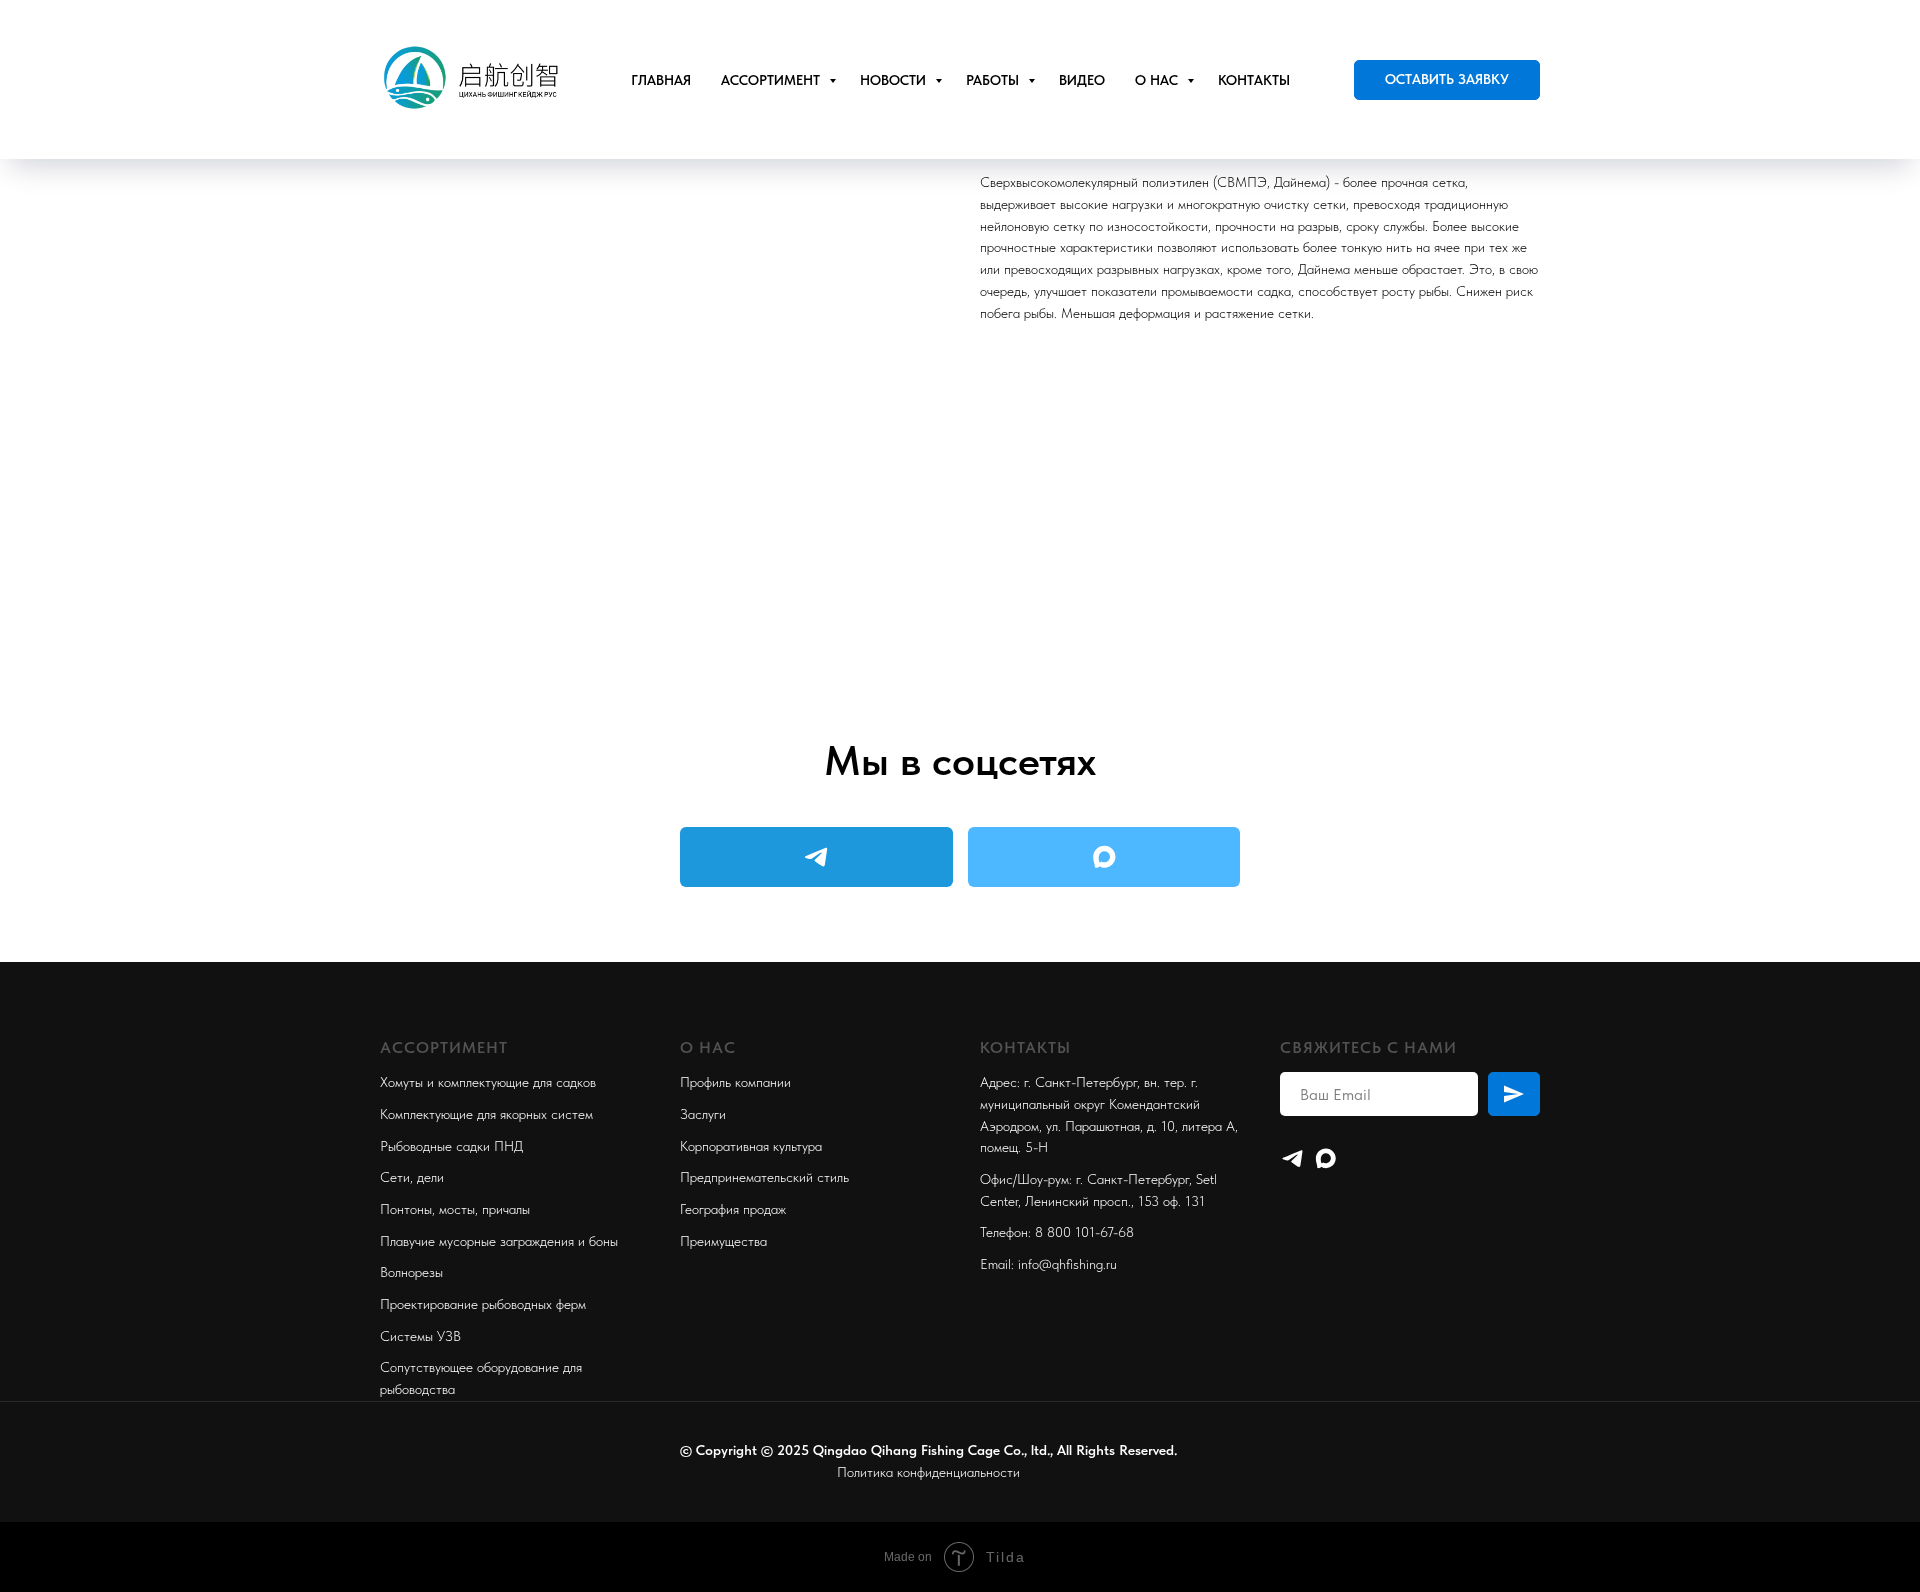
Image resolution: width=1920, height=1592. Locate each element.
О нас (1158, 80)
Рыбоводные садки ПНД (451, 1146)
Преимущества (723, 1241)
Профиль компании (735, 1082)
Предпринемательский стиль (764, 1177)
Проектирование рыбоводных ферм (483, 1304)
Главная (661, 80)
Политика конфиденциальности (928, 1472)
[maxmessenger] (1325, 1158)
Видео (1082, 80)
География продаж (733, 1209)
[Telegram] (1292, 1158)
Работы (994, 80)
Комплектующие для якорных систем (486, 1114)
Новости (895, 80)
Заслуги (703, 1114)
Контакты (1254, 80)
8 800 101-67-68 (1084, 1232)
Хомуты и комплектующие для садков (488, 1082)
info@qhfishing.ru (1067, 1264)
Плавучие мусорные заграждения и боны (499, 1241)
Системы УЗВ (420, 1336)
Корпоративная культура (751, 1146)
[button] (1447, 80)
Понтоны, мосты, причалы (455, 1209)
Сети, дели (412, 1177)
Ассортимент (772, 80)
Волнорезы (411, 1272)
